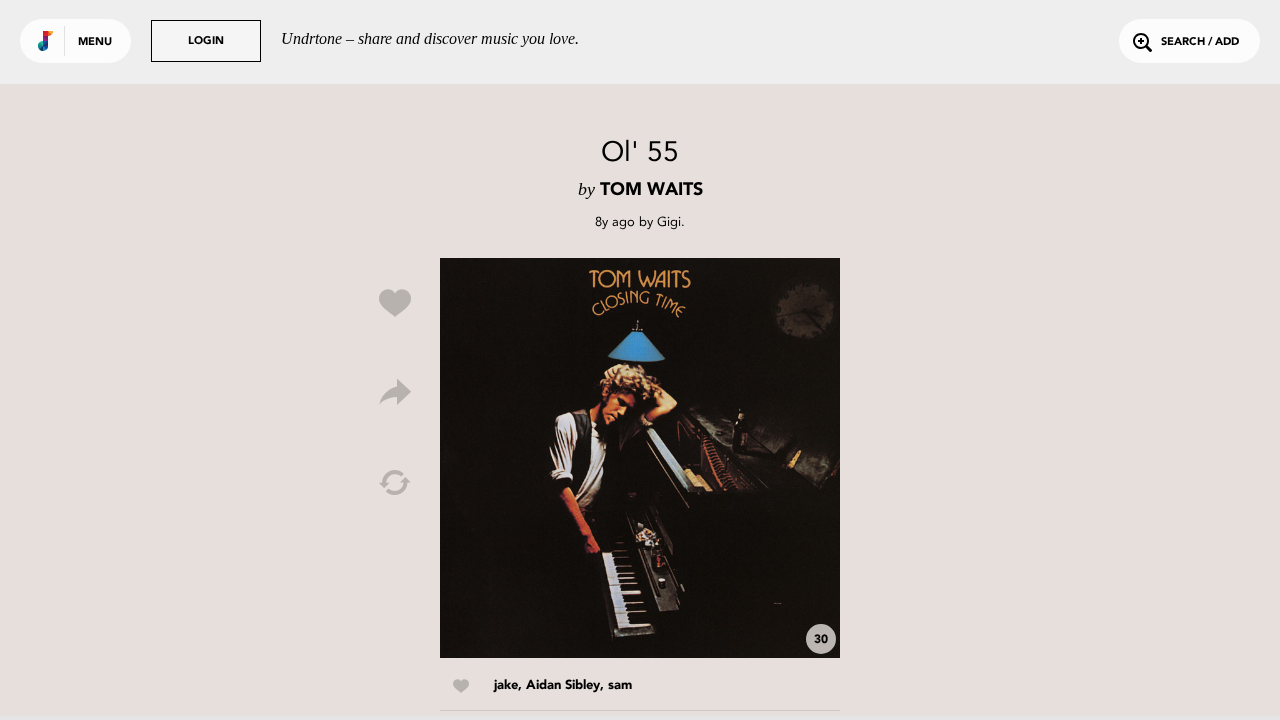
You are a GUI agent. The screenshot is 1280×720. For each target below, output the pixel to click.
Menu (95, 42)
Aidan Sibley (563, 685)
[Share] (395, 393)
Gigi (669, 221)
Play (640, 458)
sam (620, 685)
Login (206, 41)
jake (506, 685)
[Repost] (395, 483)
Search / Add (1200, 42)
